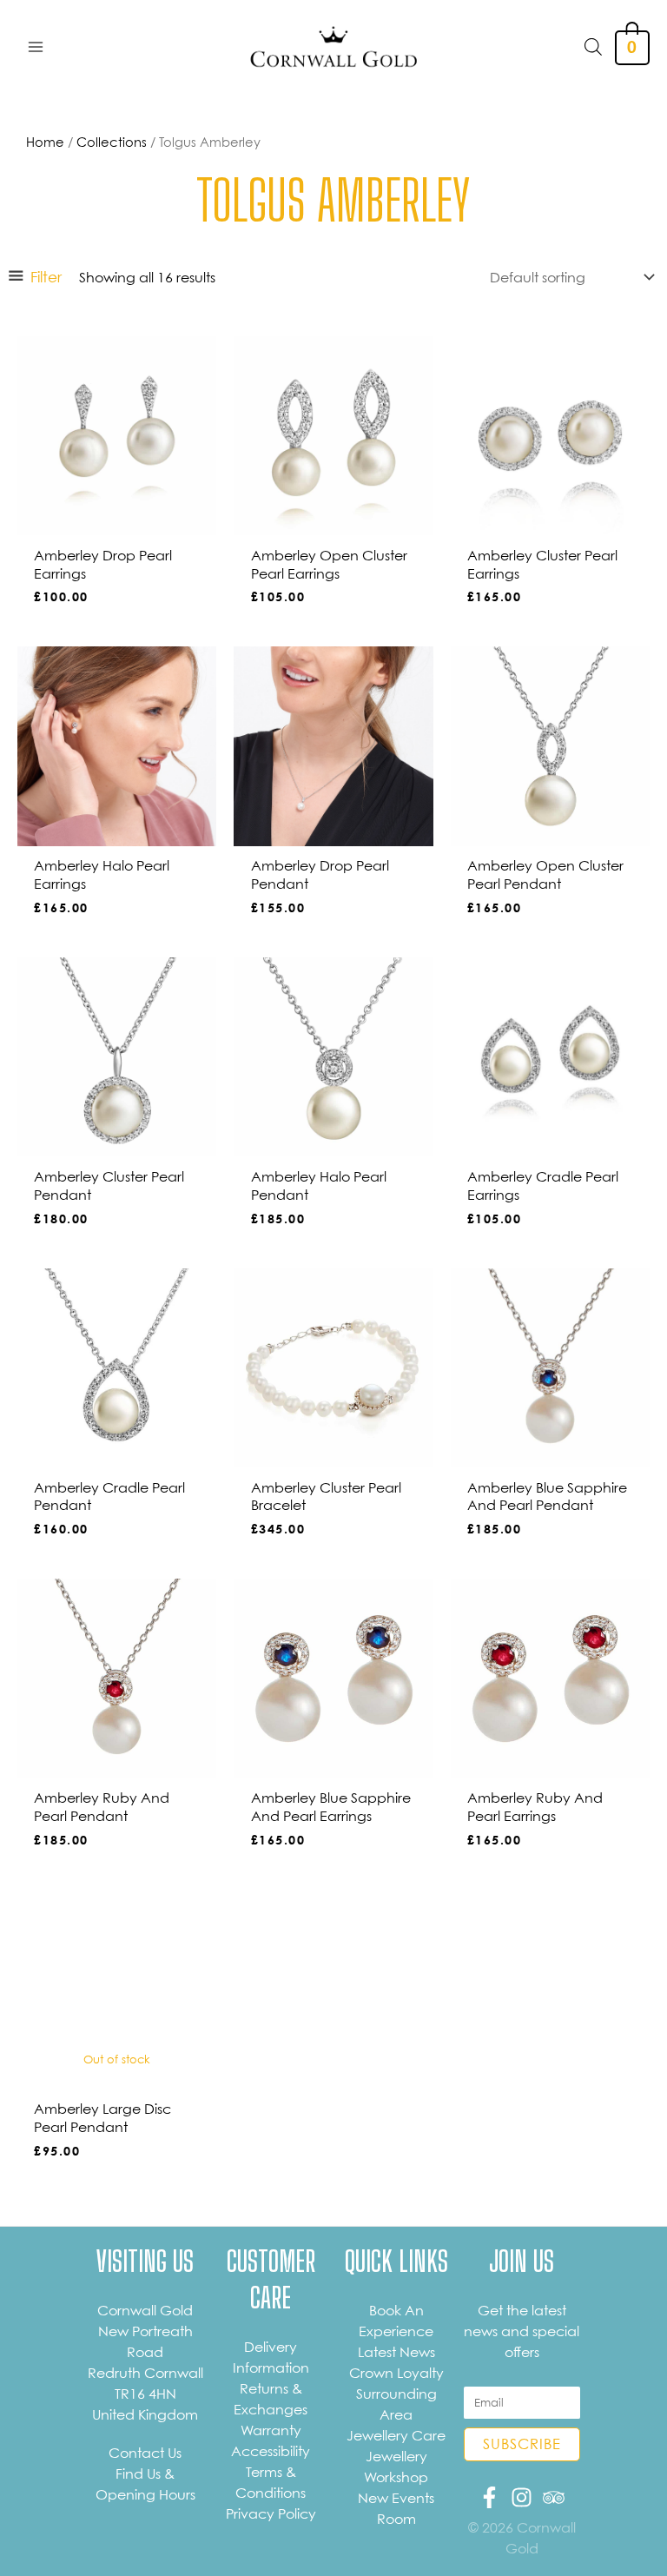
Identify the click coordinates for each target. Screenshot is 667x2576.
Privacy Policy (271, 2513)
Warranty (271, 2430)
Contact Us (145, 2453)
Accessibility (271, 2451)
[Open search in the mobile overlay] (593, 46)
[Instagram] (522, 2497)
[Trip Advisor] (554, 2497)
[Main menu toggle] (36, 46)
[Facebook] (489, 2497)
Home (45, 142)
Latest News (396, 2352)
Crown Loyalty (396, 2373)
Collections (112, 142)
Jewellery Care (396, 2435)
